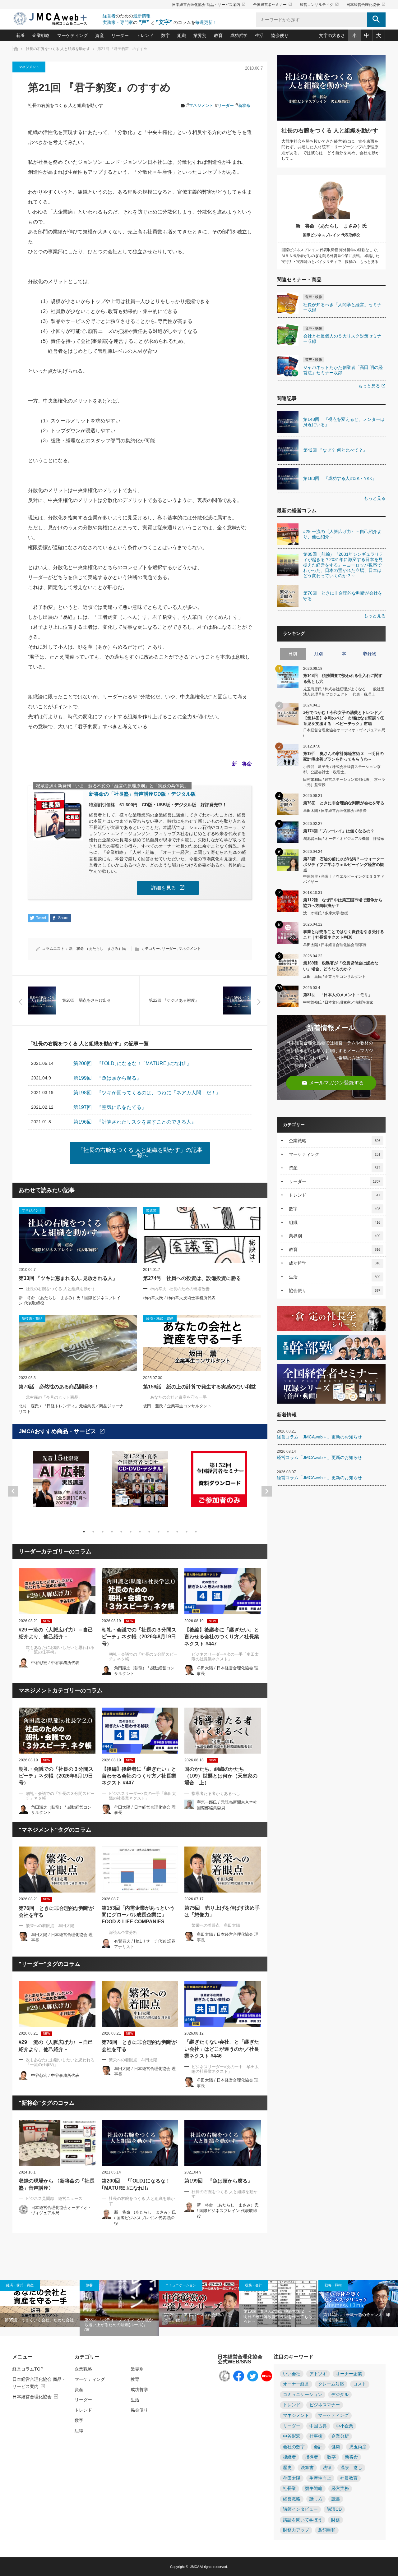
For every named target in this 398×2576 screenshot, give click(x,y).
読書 (336, 2499)
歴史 (287, 2468)
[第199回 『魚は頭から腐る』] (223, 2143)
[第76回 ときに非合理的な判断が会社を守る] (57, 1870)
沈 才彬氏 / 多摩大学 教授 (326, 913)
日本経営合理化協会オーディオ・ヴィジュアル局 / (344, 733)
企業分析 (340, 2436)
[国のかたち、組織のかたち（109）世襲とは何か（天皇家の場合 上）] (223, 1731)
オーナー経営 (296, 2384)
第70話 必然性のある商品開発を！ (59, 1387)
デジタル (340, 2395)
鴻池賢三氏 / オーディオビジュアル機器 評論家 (344, 839)
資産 (99, 35)
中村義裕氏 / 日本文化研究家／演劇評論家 (338, 1002)
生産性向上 (320, 2478)
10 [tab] (168, 1532)
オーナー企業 (349, 2374)
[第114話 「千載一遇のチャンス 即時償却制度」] (358, 2304)
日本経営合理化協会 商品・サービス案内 (209, 5)
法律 (327, 2468)
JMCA (194, 2567)
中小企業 (345, 2426)
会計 (318, 2447)
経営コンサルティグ (319, 5)
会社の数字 (294, 2447)
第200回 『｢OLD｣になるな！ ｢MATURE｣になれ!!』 (136, 2184)
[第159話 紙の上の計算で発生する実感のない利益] (202, 1343)
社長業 (289, 2489)
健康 (336, 2447)
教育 (218, 35)
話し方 (316, 2499)
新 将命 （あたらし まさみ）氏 (97, 949)
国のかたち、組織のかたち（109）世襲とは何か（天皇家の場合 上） (221, 1776)
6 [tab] (131, 1532)
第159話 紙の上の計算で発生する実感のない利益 (199, 1387)
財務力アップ (296, 2530)
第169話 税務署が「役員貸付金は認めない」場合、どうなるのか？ (341, 966)
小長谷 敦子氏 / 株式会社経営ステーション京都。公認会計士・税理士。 (342, 769)
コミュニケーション (181, 2285)
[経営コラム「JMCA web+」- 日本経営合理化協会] (56, 19)
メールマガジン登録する (333, 1083)
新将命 (244, 106)
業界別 (200, 35)
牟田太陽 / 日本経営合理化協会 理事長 (335, 811)
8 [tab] (149, 1532)
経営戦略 (292, 2499)
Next (267, 1491)
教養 (89, 2285)
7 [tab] (140, 1532)
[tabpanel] (61, 1483)
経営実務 (340, 2489)
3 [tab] (103, 1532)
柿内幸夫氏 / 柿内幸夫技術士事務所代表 (179, 1298)
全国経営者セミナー (273, 5)
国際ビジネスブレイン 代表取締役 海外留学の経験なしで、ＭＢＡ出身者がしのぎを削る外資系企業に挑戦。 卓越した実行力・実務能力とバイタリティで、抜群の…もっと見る (331, 256)
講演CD (334, 2509)
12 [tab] (187, 1532)
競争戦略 (314, 2489)
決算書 (307, 2468)
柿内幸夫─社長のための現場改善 (180, 1289)
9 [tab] (159, 1532)
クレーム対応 (331, 2384)
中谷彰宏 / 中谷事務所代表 (55, 1663)
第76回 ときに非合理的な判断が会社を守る (56, 1912)
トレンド (145, 35)
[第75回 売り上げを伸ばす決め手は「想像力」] (223, 1870)
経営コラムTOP (28, 2369)
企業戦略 (41, 35)
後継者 (289, 2457)
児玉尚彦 (358, 2447)
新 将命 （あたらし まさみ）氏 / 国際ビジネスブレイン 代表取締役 (145, 2218)
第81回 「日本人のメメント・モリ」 (338, 995)
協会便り (280, 35)
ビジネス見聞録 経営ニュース (54, 2199)
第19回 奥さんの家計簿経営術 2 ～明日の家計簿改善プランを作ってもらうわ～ (343, 756)
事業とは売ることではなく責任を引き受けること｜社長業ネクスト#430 (344, 934)
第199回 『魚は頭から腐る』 (218, 2181)
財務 (336, 2520)
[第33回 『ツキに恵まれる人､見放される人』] (78, 1235)
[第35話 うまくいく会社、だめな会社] (40, 2304)
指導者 (312, 2457)
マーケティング (72, 35)
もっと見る (372, 386)
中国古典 (318, 2426)
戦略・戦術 (333, 2285)
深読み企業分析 (123, 1932)
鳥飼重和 (327, 2530)
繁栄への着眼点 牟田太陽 (50, 1926)
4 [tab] (112, 1532)
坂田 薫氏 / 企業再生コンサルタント (177, 1406)
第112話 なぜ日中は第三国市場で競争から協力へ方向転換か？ (343, 903)
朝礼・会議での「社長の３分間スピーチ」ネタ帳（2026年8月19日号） (139, 1637)
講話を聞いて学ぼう (303, 2520)
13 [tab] (196, 1532)
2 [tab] (93, 1532)
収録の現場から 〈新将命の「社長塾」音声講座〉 (57, 2184)
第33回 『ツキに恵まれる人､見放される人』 (68, 1278)
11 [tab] (177, 1532)
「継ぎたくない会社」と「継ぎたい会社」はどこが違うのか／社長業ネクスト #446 (222, 2049)
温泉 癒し (351, 2468)
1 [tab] (84, 1532)
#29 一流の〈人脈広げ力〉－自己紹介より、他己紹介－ (56, 1633)
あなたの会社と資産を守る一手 (178, 1397)
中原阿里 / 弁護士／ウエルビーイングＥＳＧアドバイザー (344, 879)
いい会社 (292, 2374)
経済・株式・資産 (20, 2285)
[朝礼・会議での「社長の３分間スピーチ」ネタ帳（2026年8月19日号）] (140, 1591)
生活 (259, 35)
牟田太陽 (292, 2478)
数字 (165, 35)
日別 (293, 654)
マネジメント (29, 67)
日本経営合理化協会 (366, 5)
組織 (182, 35)
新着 (21, 35)
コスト (360, 2384)
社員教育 (349, 2478)
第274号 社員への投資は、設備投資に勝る (192, 1278)
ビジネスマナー (325, 2405)
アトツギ (318, 2374)
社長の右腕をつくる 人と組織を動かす (66, 106)
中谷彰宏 (292, 2436)
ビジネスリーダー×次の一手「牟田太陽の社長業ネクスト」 (225, 1657)
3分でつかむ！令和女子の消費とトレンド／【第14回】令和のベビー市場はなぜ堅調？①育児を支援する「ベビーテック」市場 (344, 718)
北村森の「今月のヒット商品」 (54, 1397)
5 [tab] (121, 1532)
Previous (13, 1491)
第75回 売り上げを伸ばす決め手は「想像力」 (222, 1911)
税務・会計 (254, 2285)
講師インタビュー (300, 2509)
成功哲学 (239, 35)
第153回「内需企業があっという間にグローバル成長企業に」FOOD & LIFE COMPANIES (138, 1915)
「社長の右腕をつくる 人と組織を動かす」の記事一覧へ (140, 1153)
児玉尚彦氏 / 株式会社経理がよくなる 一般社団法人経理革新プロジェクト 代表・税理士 (344, 692)
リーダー (120, 35)
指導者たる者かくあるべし (216, 1794)
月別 (318, 654)
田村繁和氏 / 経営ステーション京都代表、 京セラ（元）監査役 (344, 782)
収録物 (370, 654)
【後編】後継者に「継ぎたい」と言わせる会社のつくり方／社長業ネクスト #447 (222, 1637)
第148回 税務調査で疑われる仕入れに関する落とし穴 (343, 678)
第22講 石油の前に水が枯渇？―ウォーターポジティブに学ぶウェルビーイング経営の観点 (344, 864)
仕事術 (316, 2436)
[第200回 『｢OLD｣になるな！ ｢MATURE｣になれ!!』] (140, 2143)
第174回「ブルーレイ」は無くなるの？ (339, 831)
